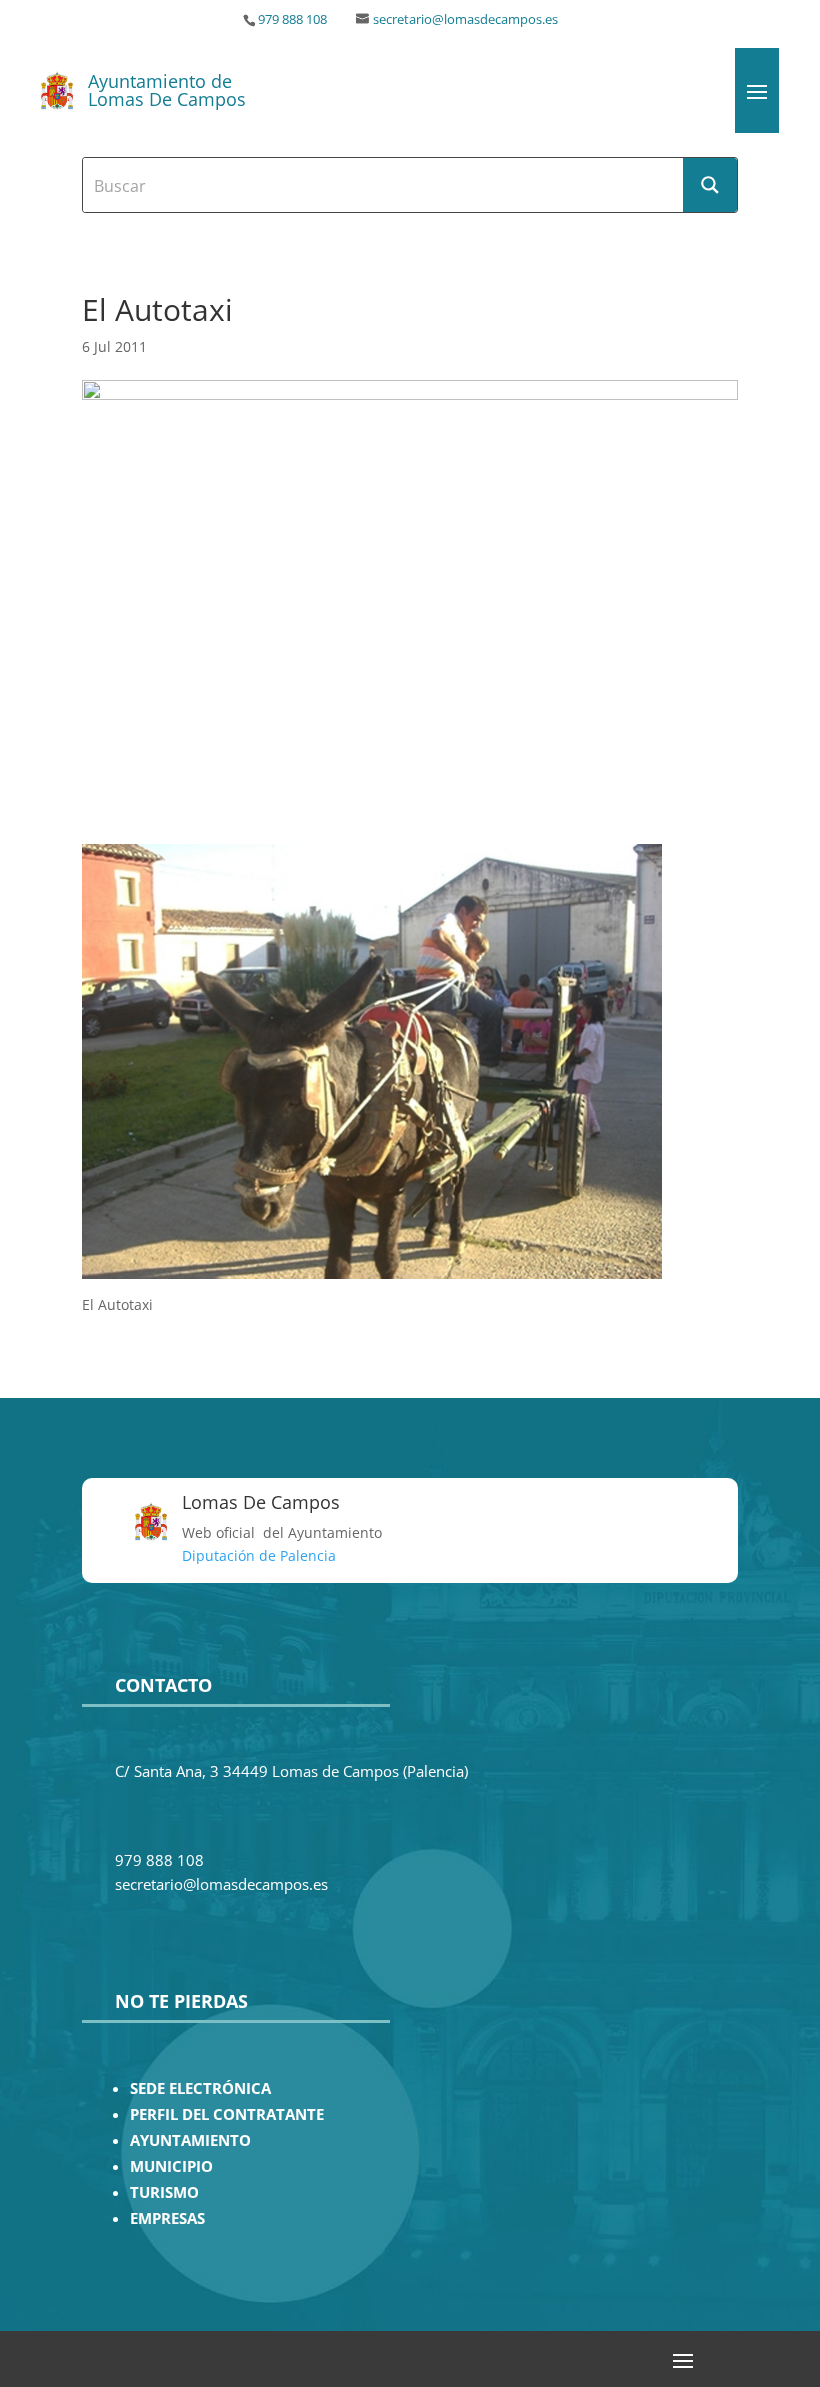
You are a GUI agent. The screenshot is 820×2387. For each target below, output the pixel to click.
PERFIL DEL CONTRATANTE (227, 2114)
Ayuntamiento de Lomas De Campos (167, 90)
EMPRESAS (167, 2218)
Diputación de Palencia (259, 1555)
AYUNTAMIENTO (190, 2140)
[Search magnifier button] (710, 185)
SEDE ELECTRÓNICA (200, 2088)
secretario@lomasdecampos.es (465, 19)
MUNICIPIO (171, 2166)
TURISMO (164, 2192)
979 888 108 (292, 19)
